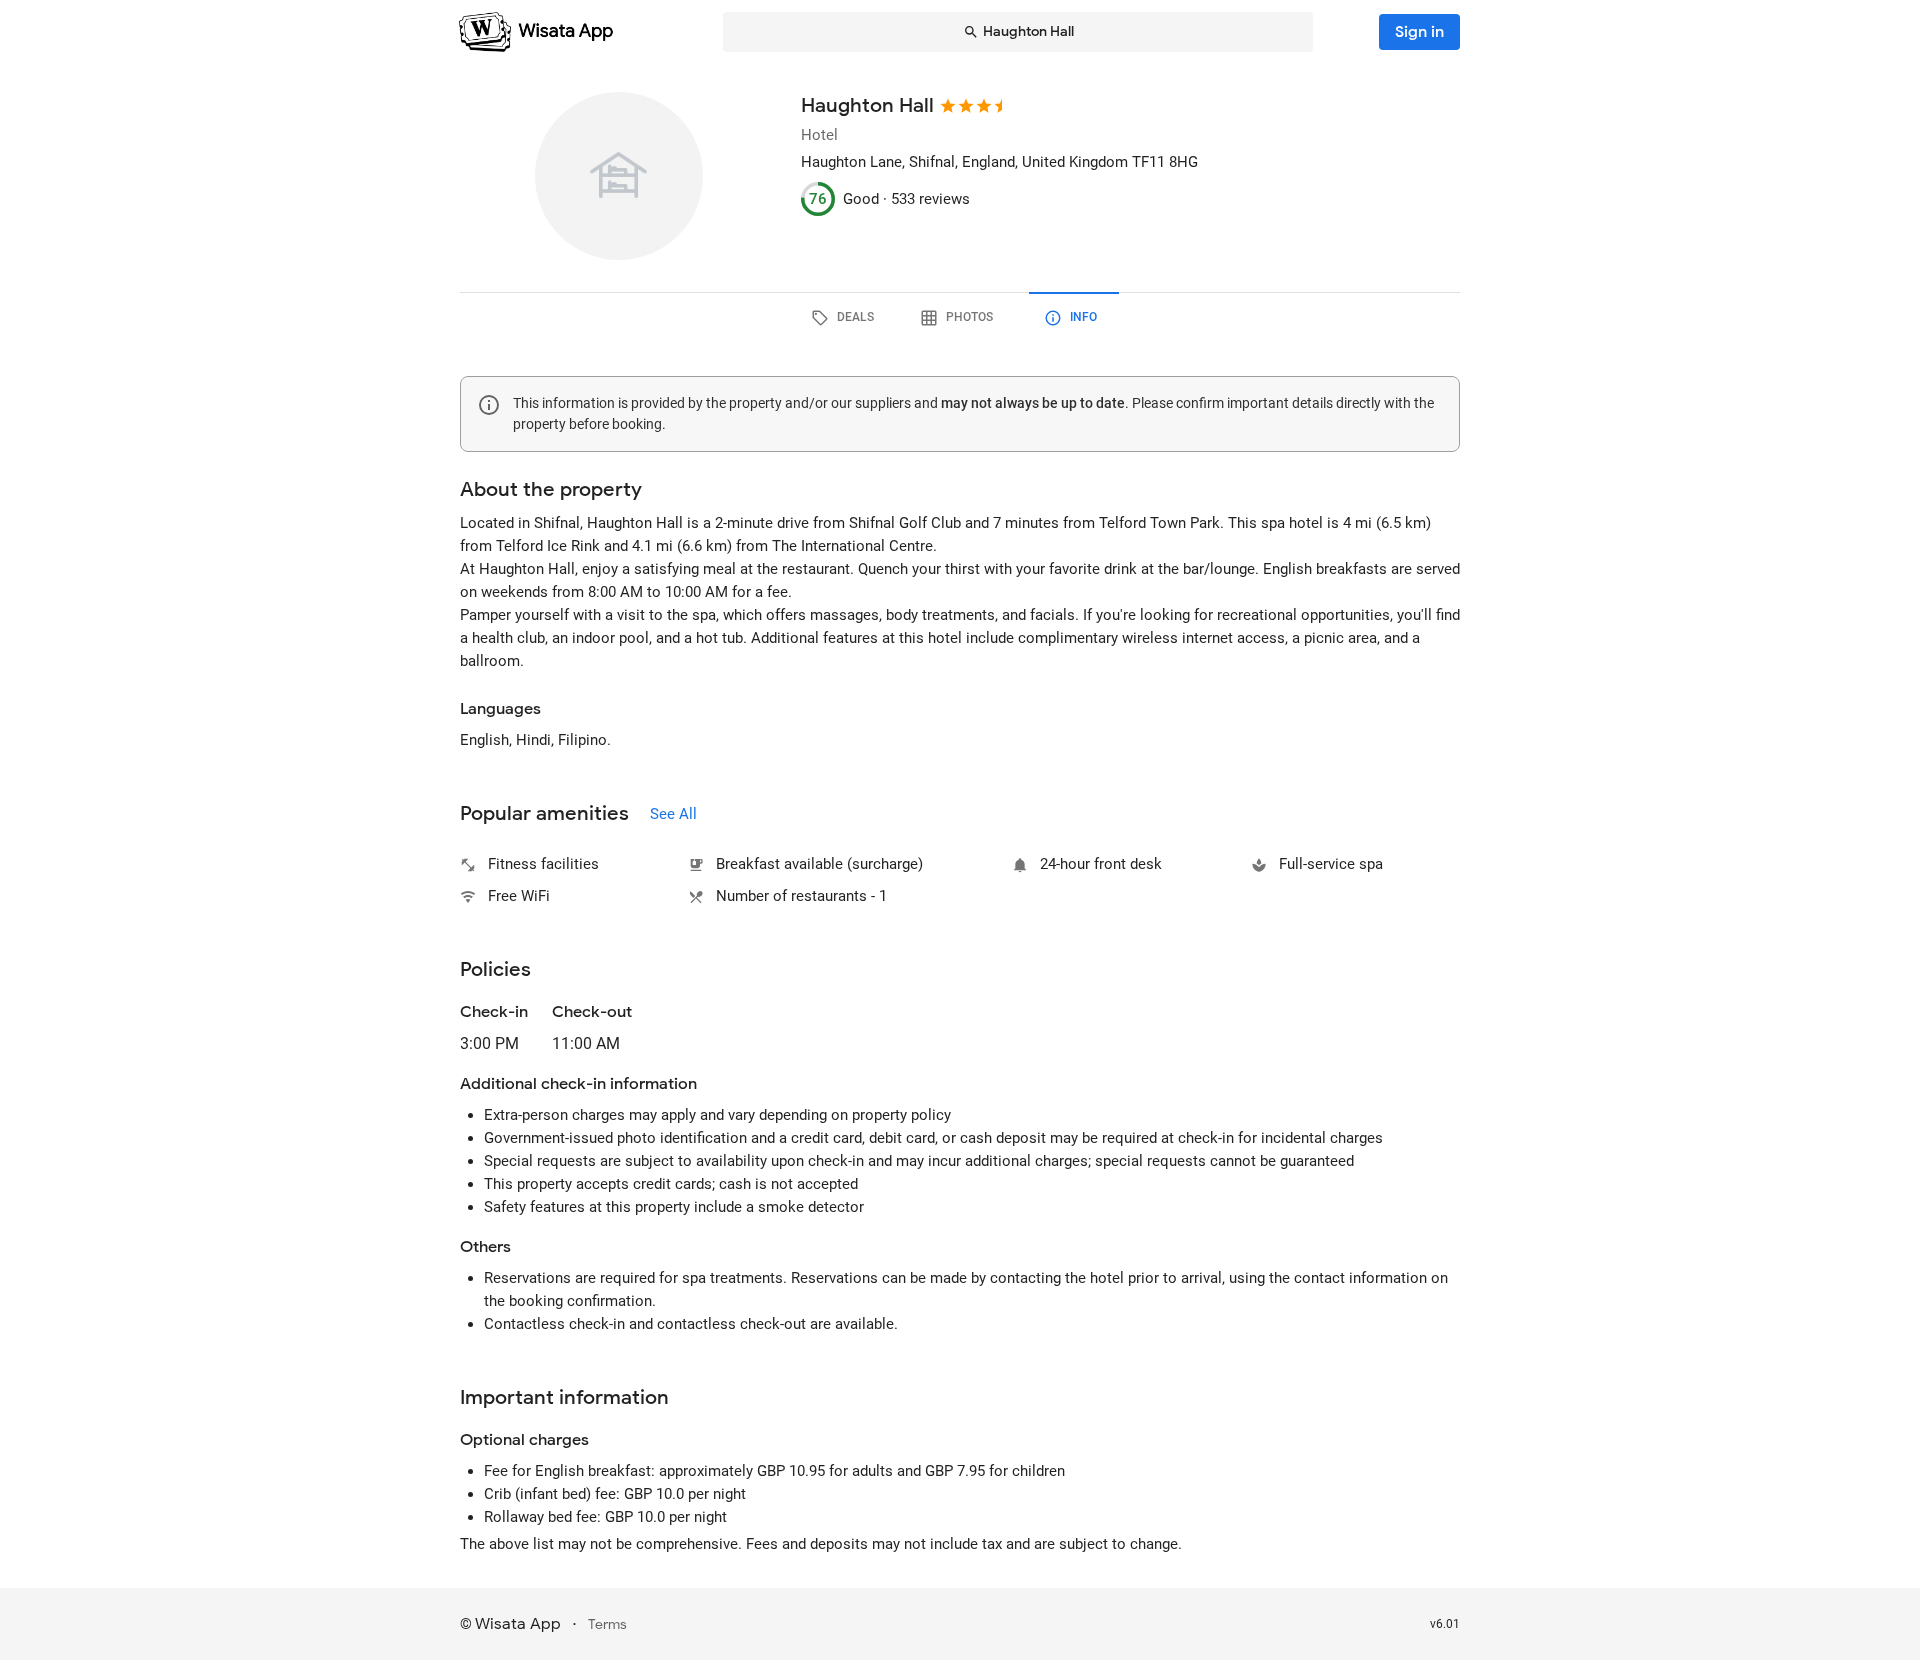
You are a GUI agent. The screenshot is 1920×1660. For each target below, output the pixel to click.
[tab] (846, 318)
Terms (607, 1624)
